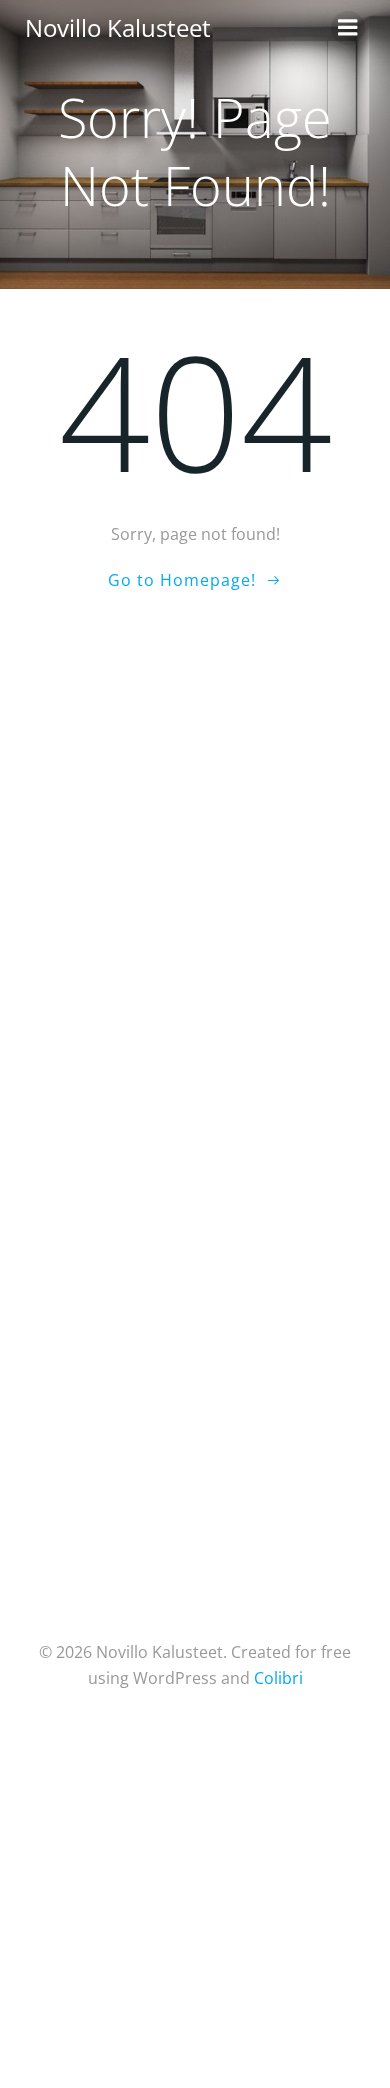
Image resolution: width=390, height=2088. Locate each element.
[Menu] (348, 28)
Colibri (278, 1678)
